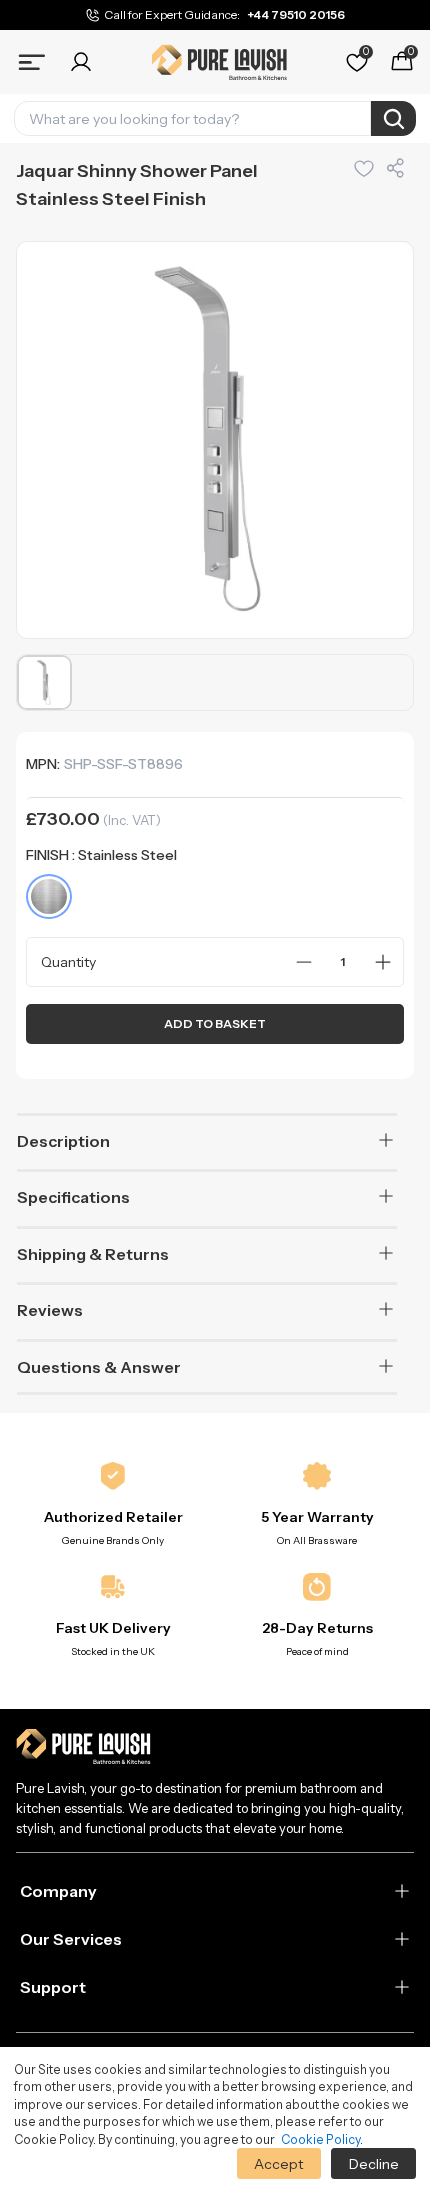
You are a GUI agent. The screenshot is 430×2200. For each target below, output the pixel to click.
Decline (374, 2164)
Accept (278, 2164)
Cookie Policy (320, 2139)
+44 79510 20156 (296, 14)
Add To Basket (215, 1023)
